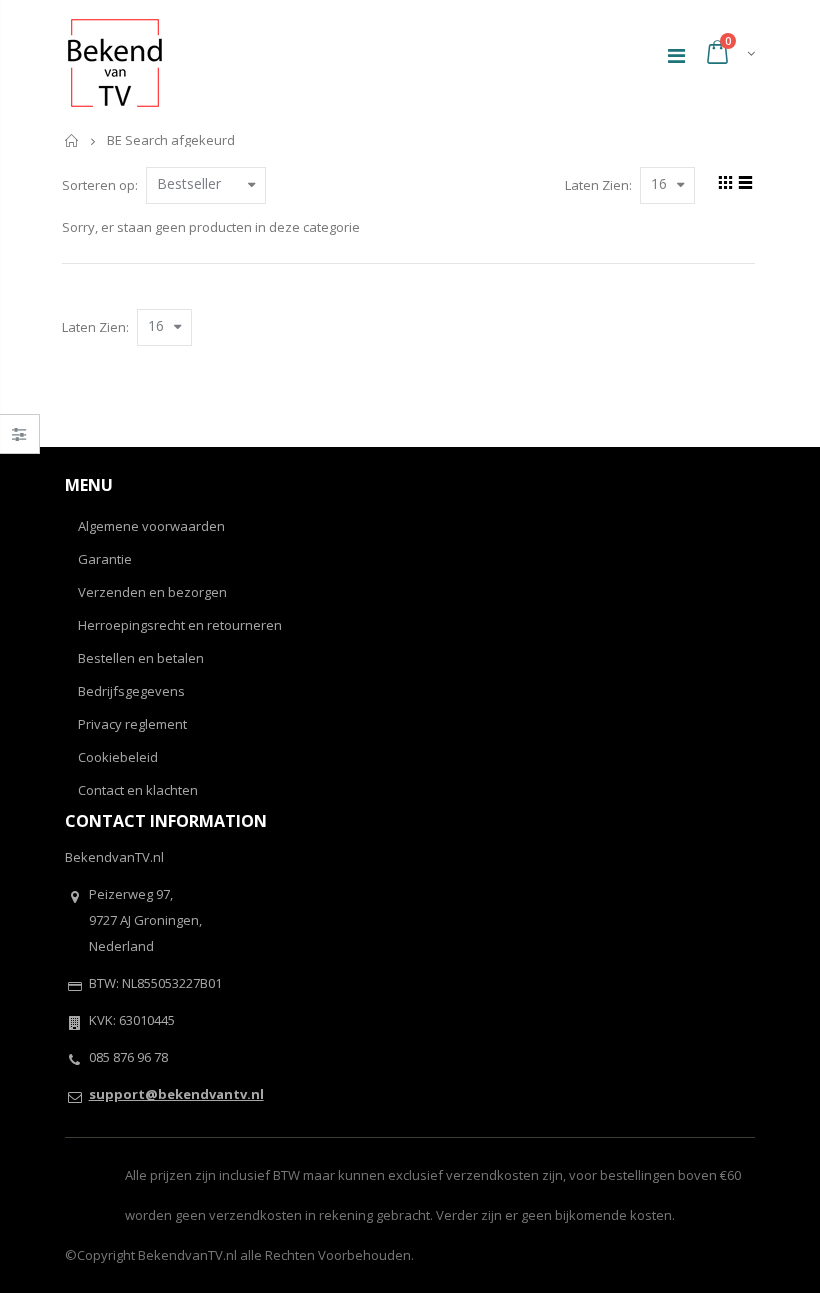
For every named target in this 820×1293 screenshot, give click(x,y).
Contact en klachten (138, 790)
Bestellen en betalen (141, 658)
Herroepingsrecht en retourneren (180, 625)
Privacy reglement (132, 724)
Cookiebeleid (118, 757)
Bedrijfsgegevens (131, 691)
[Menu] (676, 55)
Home (72, 140)
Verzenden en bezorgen (152, 592)
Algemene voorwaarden (151, 526)
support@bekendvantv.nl (176, 1094)
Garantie (105, 559)
